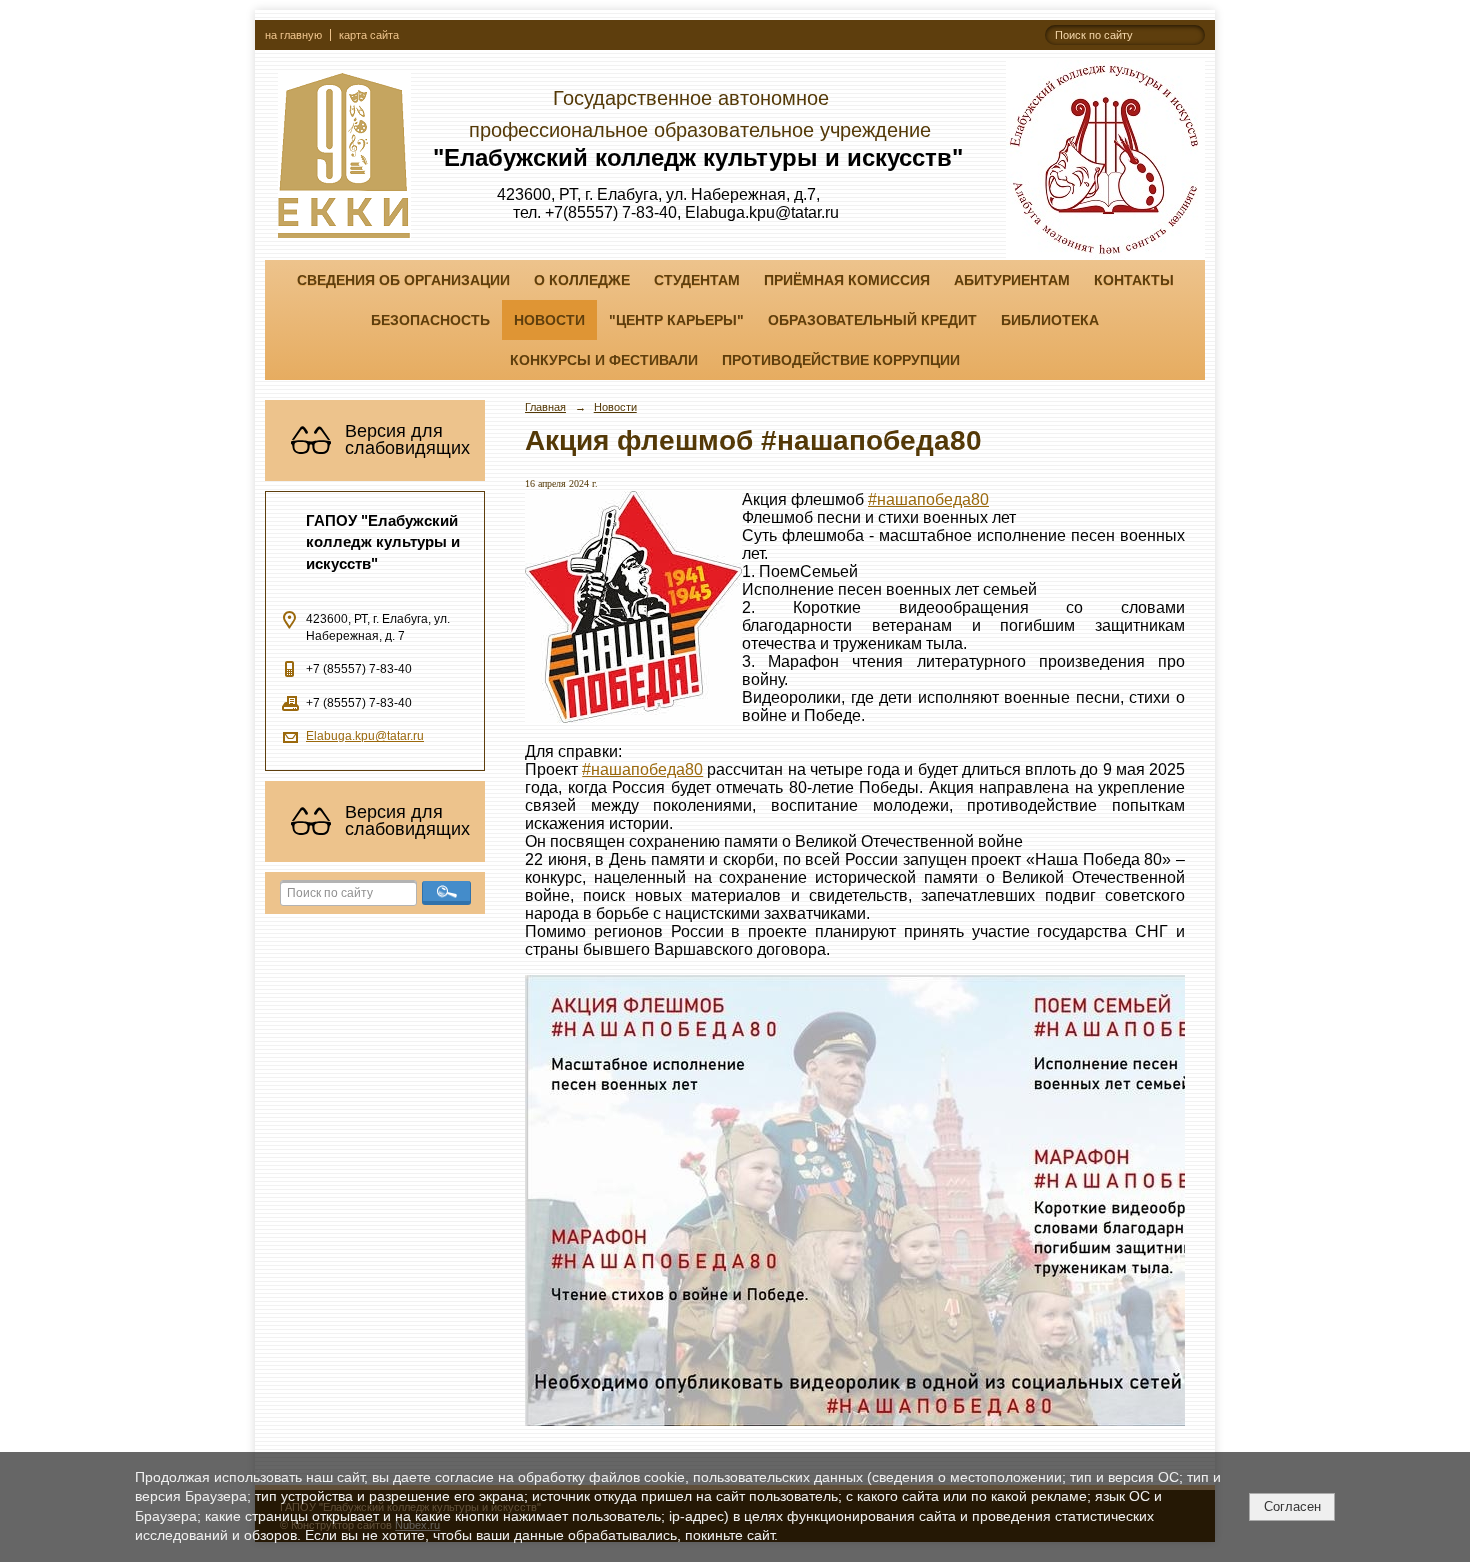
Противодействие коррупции (841, 360)
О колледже (582, 280)
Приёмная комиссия (847, 280)
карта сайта (369, 35)
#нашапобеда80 (928, 499)
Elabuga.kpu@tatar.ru (365, 736)
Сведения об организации (403, 280)
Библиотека (1050, 320)
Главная (545, 407)
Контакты (1134, 280)
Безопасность (430, 320)
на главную (293, 35)
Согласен (1292, 1506)
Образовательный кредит (872, 320)
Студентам (697, 280)
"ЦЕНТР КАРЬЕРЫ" (676, 320)
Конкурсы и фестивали (604, 360)
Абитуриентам (1012, 280)
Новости (549, 320)
